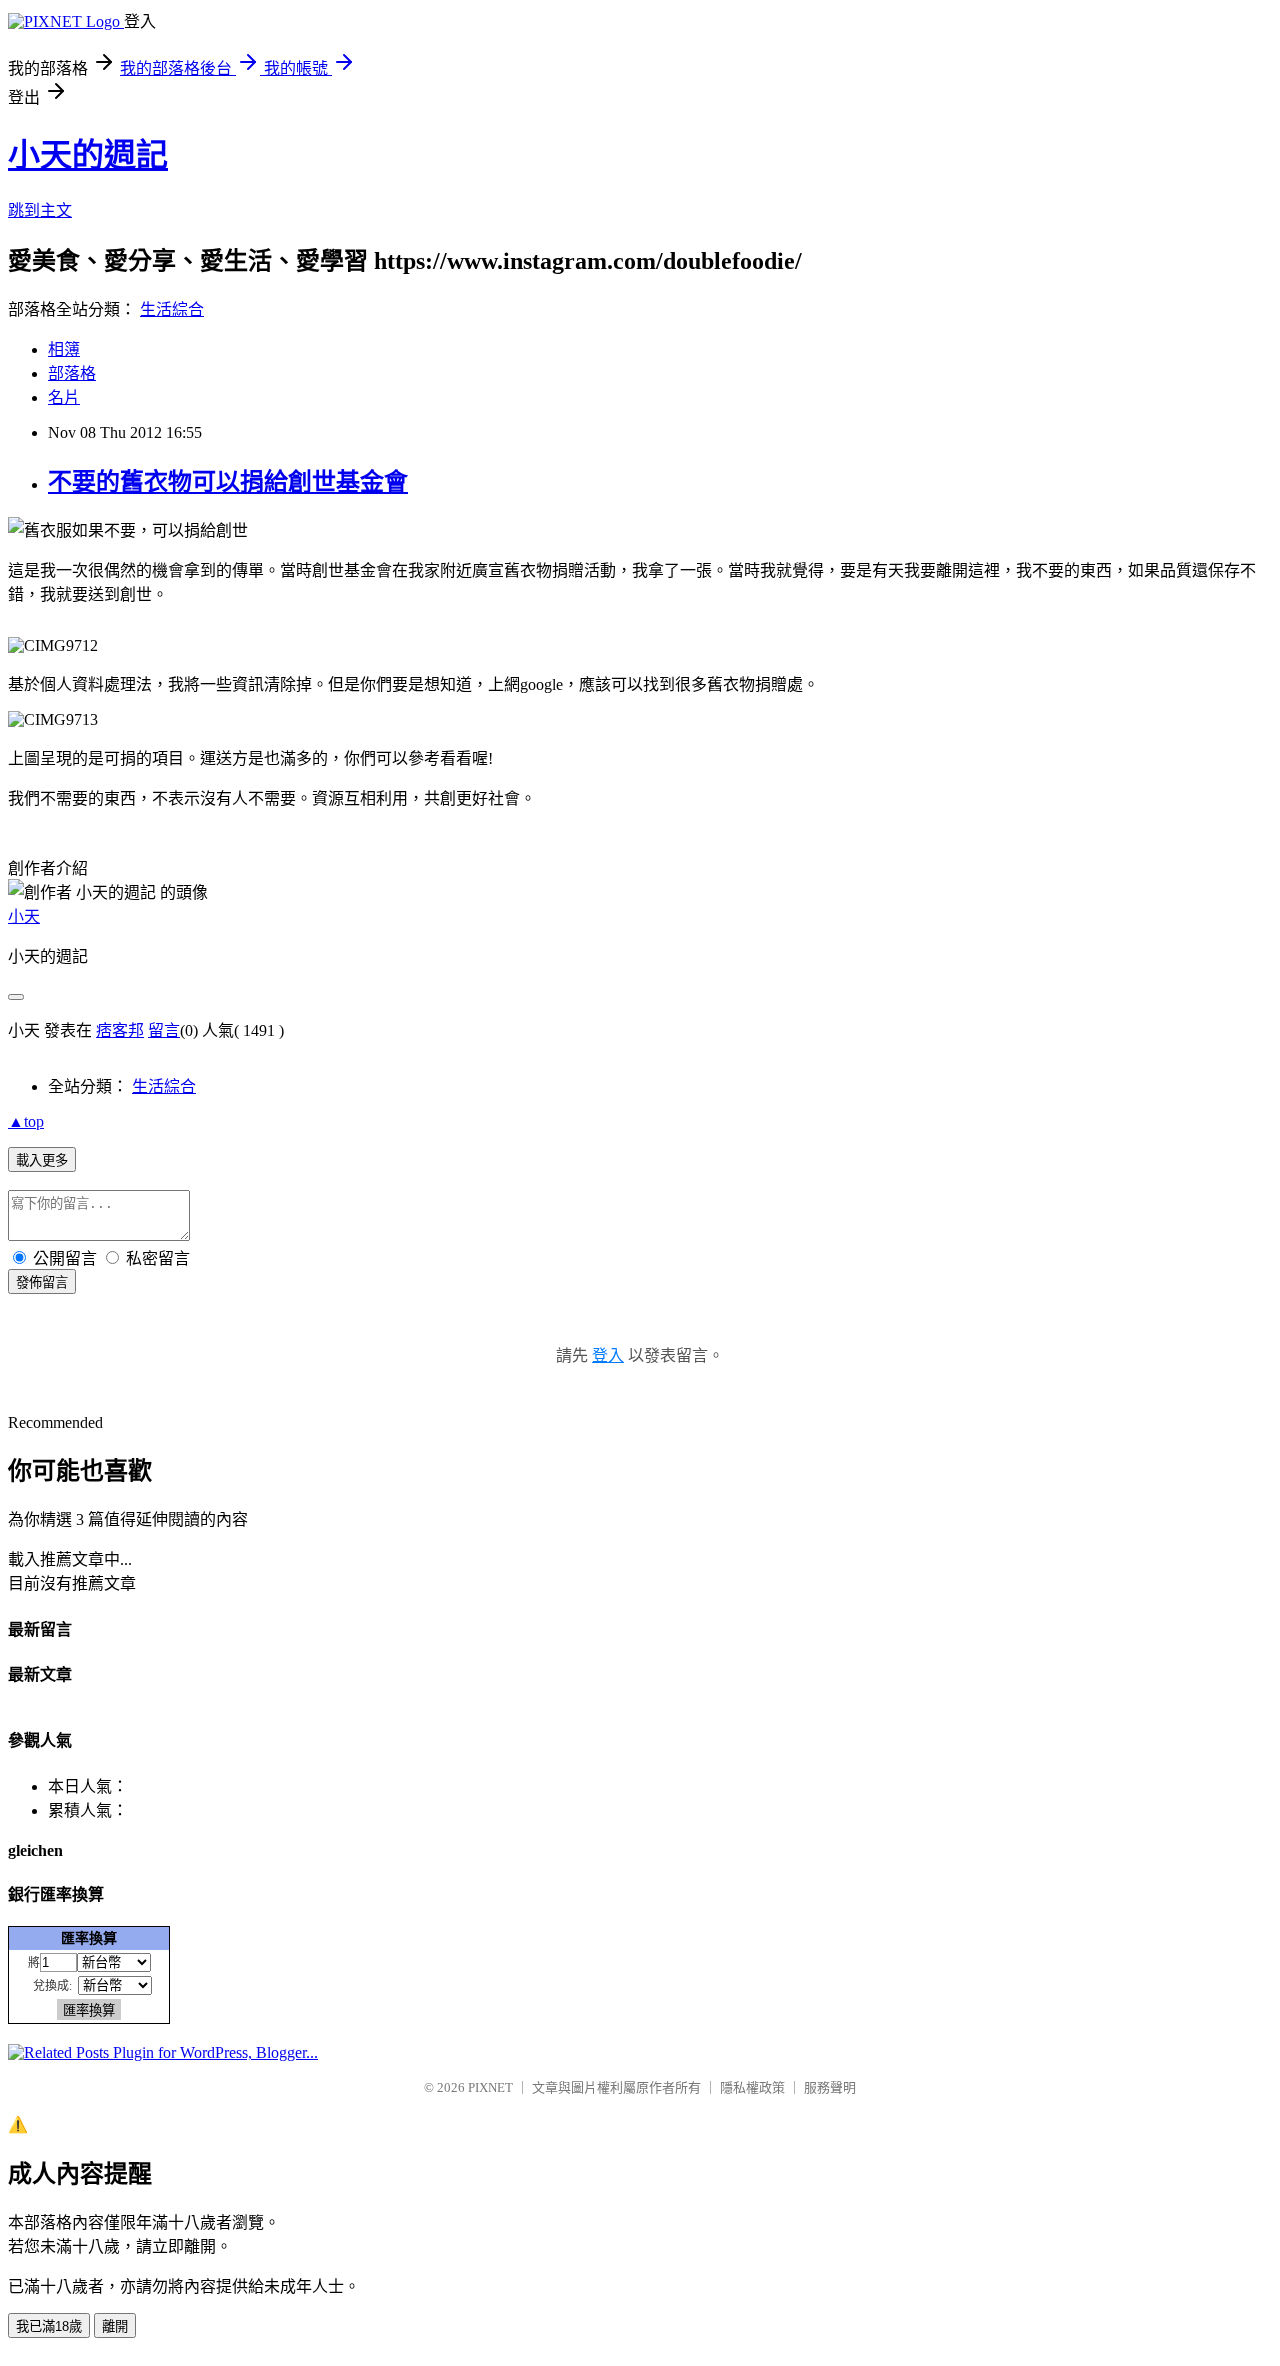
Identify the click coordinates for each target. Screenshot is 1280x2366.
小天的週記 (88, 155)
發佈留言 (42, 1282)
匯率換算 (89, 1938)
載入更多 (42, 1160)
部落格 (72, 373)
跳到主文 (40, 210)
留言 (164, 1030)
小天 (24, 916)
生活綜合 (172, 309)
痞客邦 (120, 1030)
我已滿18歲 (49, 2326)
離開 (115, 2326)
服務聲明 (830, 2087)
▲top (26, 1121)
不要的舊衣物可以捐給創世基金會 (228, 482)
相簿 (64, 349)
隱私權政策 (752, 2087)
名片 (64, 397)
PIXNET (490, 2087)
